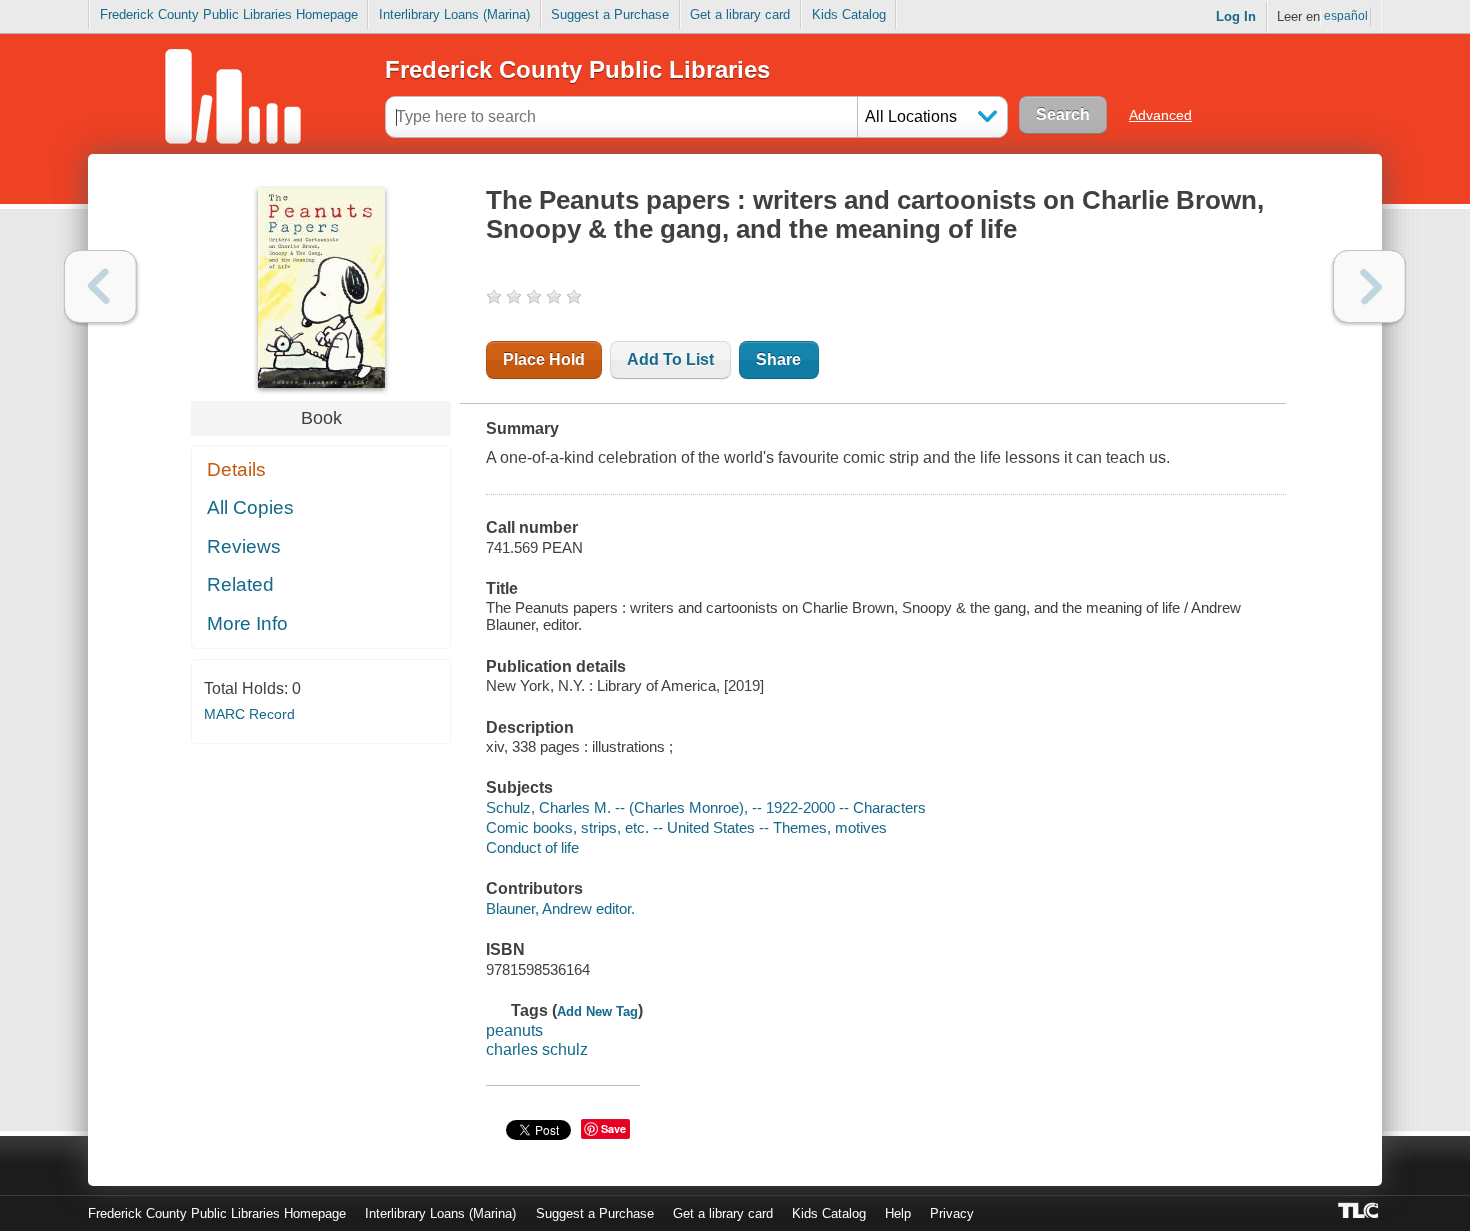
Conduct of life (532, 847)
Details (236, 469)
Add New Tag (597, 1011)
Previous (100, 286)
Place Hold (544, 359)
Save (613, 1128)
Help (898, 1213)
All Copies (250, 507)
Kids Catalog (849, 14)
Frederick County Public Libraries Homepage (229, 14)
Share (778, 359)
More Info (247, 623)
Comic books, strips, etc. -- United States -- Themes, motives (686, 827)
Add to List (670, 359)
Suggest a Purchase (610, 14)
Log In (1236, 16)
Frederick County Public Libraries (577, 69)
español (1346, 16)
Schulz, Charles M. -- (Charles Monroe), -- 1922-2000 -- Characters (706, 807)
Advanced (1160, 115)
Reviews (244, 546)
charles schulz (537, 1049)
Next (1369, 286)
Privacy (952, 1213)
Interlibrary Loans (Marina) (454, 14)
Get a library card (740, 14)
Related (240, 584)
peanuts (514, 1030)
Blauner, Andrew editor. (560, 908)
